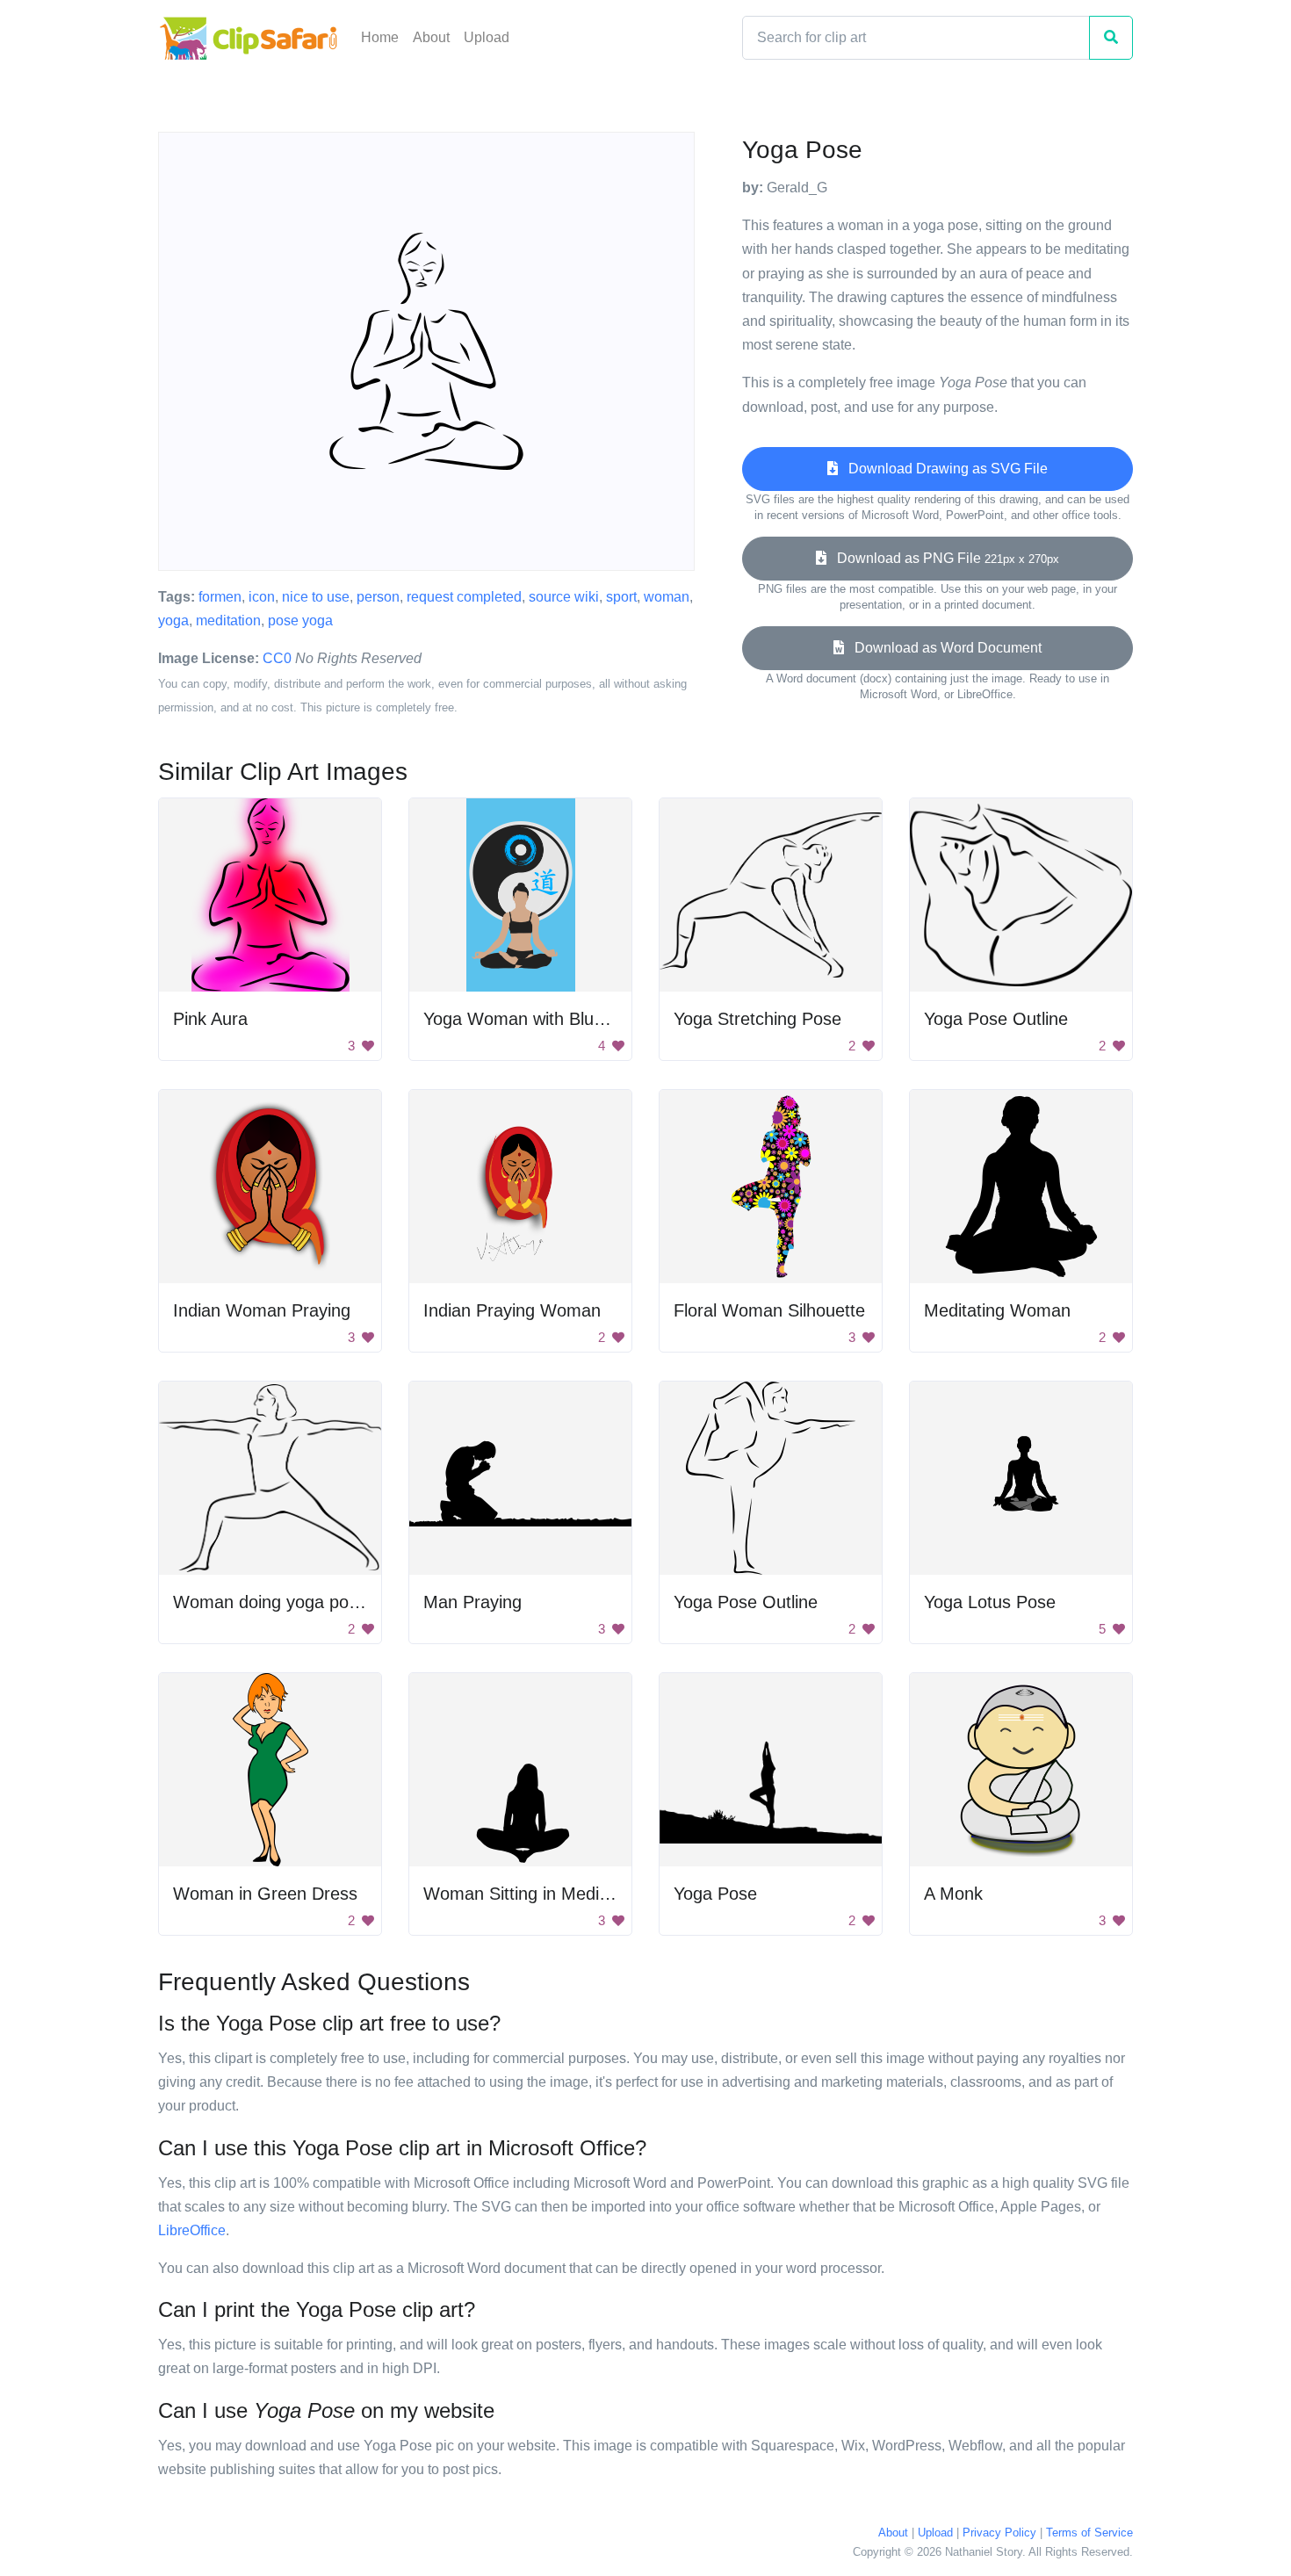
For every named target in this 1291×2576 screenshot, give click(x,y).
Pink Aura (210, 1019)
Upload (487, 37)
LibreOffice (192, 2230)
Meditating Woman (997, 1310)
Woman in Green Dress (265, 1894)
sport (621, 597)
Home (380, 37)
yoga (173, 621)
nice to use (316, 597)
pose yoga (300, 621)
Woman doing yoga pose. (273, 1602)
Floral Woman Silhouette (769, 1310)
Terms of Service (1089, 2533)
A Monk (953, 1894)
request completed (464, 597)
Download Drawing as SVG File (943, 469)
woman (667, 597)
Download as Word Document (943, 648)
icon (262, 597)
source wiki (564, 597)
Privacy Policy (999, 2533)
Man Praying (472, 1602)
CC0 (277, 658)
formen (220, 597)
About (431, 37)
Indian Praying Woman (512, 1310)
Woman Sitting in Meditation (533, 1894)
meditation (228, 621)
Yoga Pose (715, 1894)
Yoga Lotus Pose (990, 1602)
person (378, 597)
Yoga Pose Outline (996, 1019)
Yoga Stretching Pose (757, 1019)
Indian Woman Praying (262, 1310)
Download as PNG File (943, 558)
